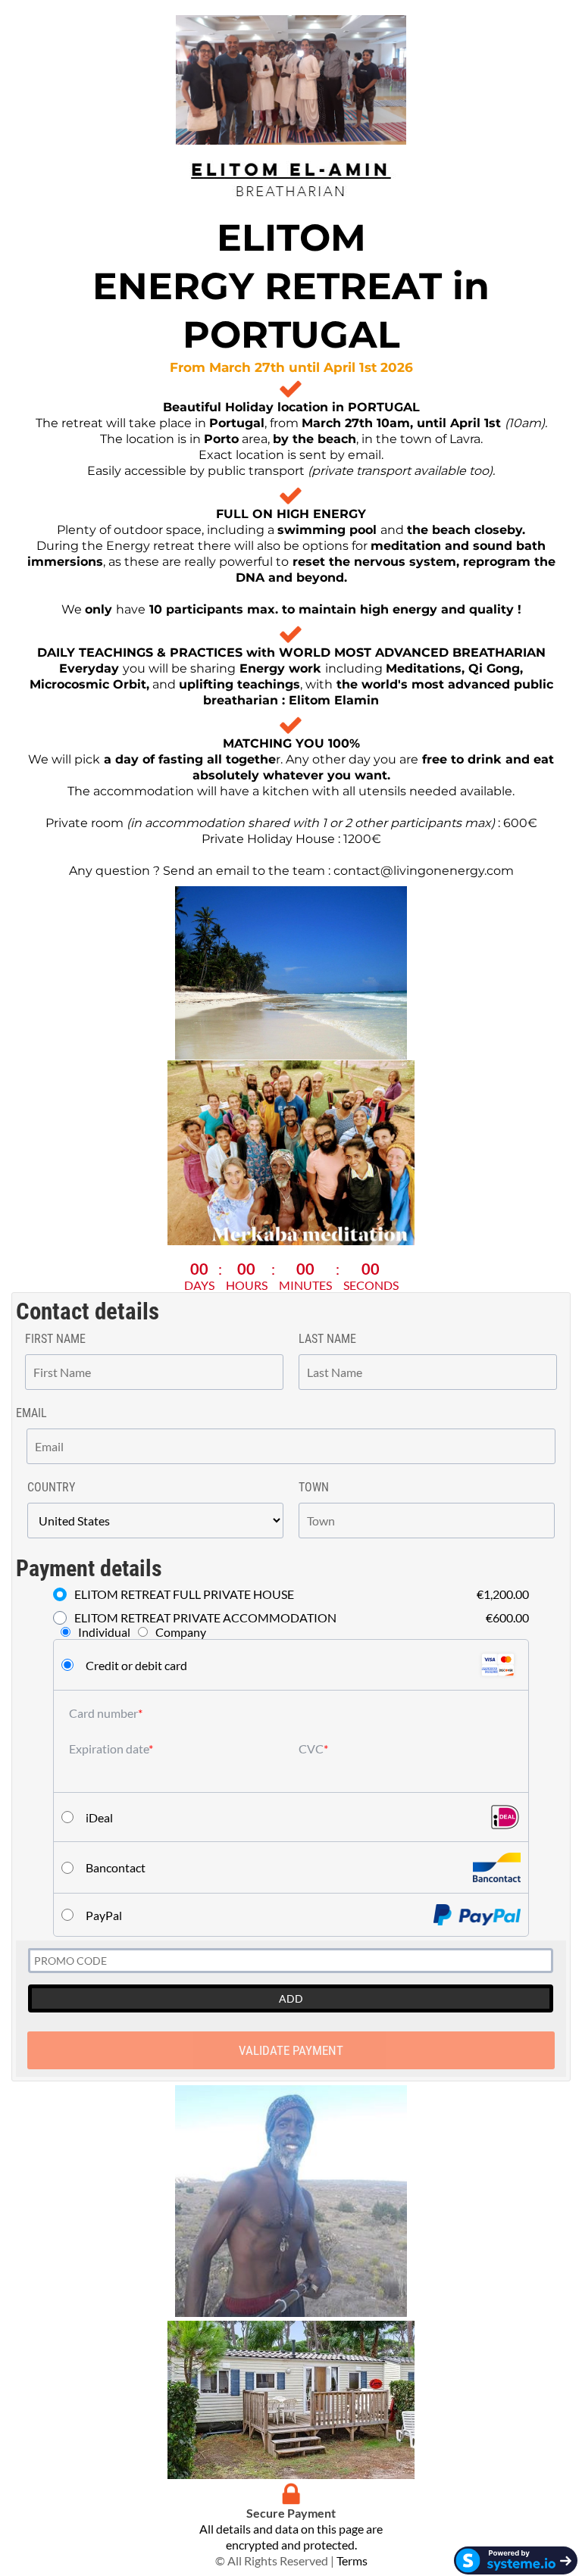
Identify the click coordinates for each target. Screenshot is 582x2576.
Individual (104, 1632)
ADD (291, 1998)
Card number (103, 1713)
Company (181, 1632)
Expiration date (109, 1749)
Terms (352, 2560)
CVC (311, 1749)
